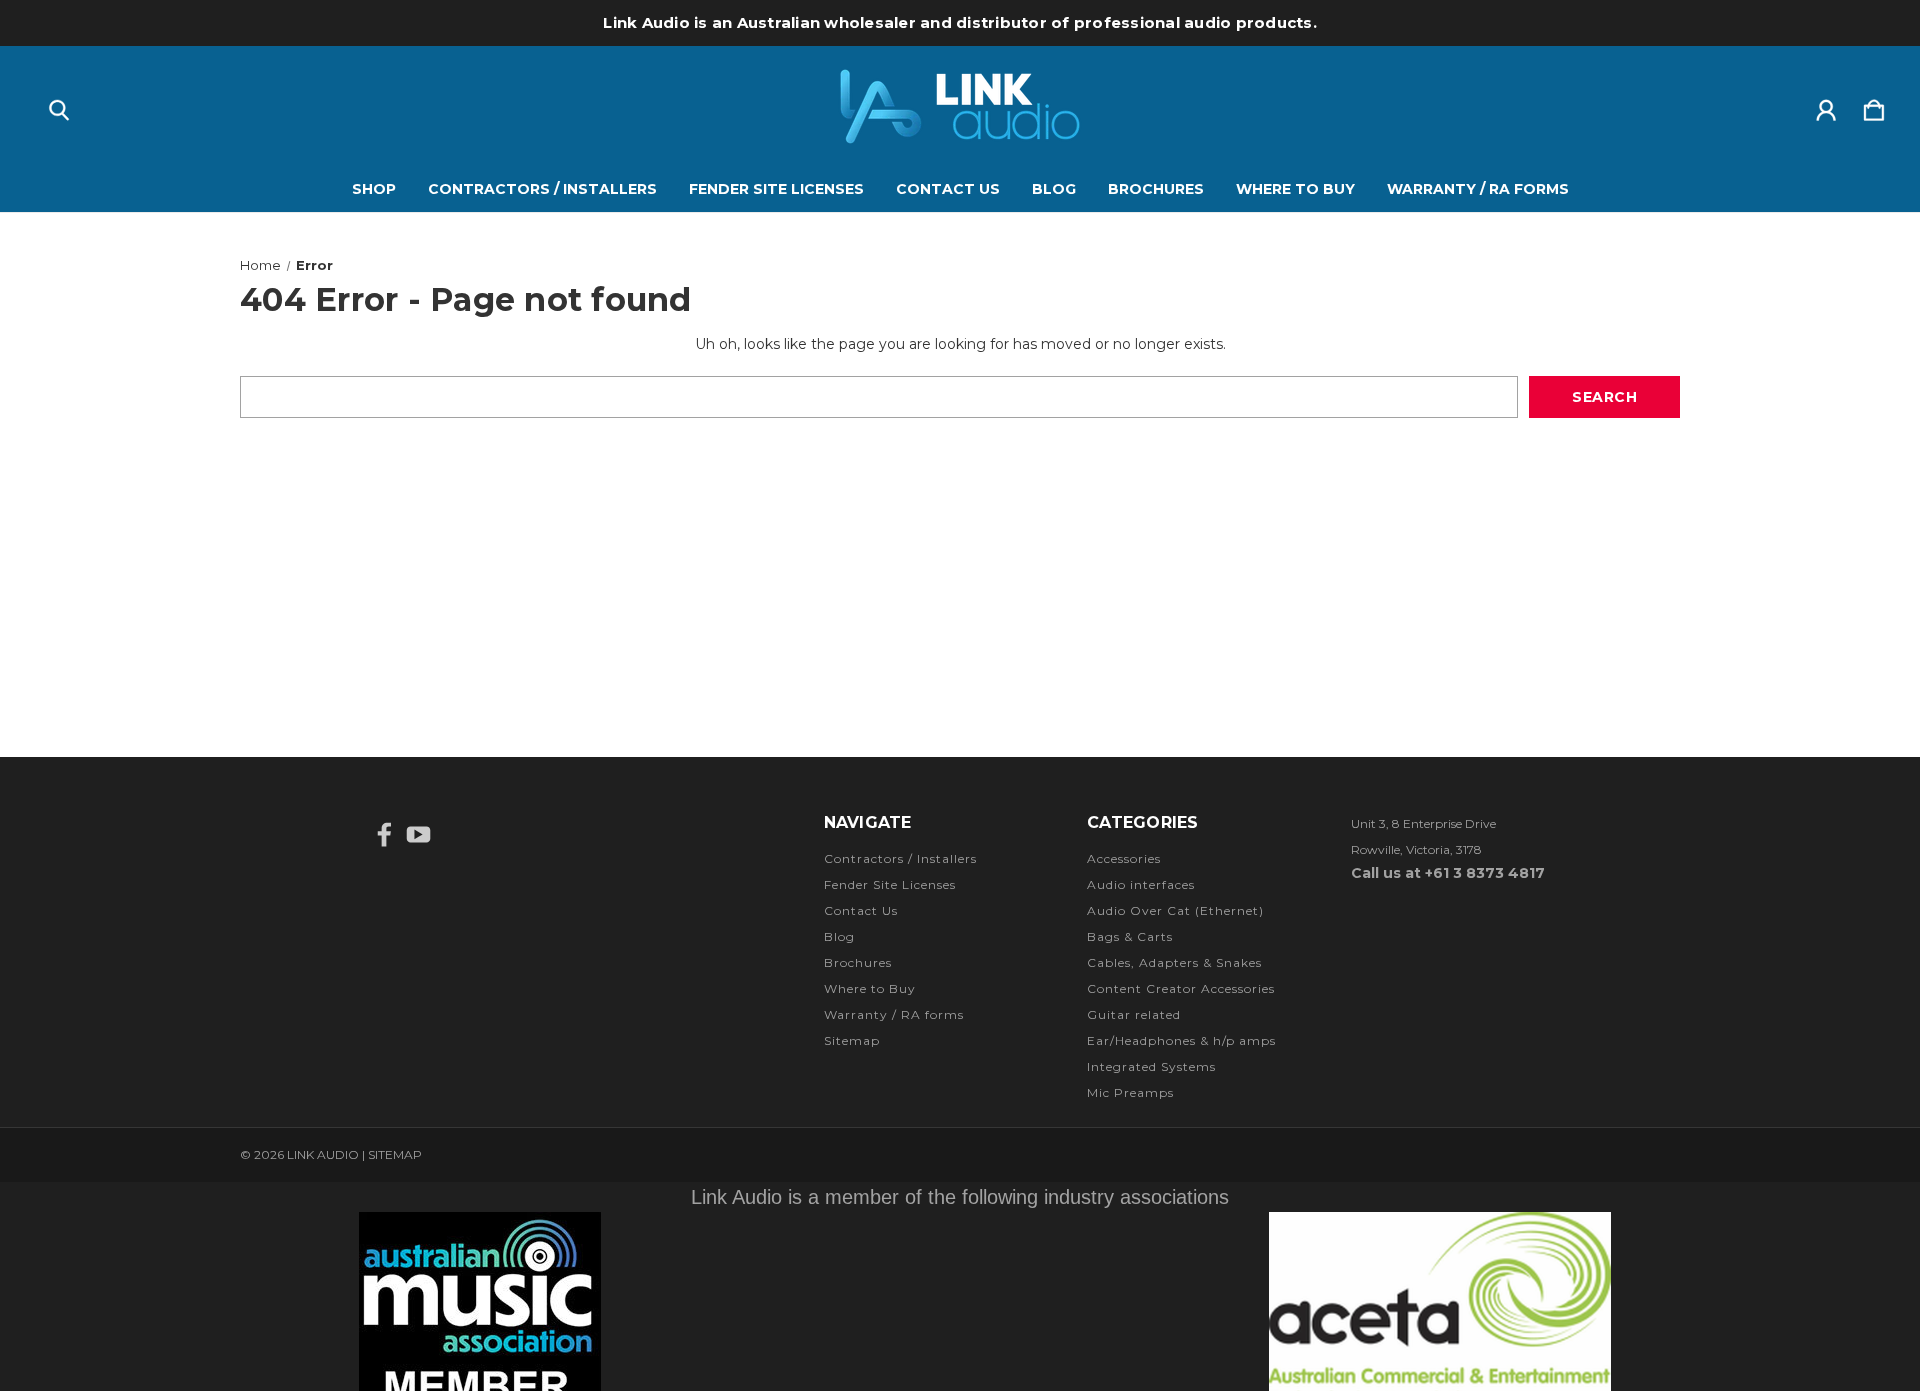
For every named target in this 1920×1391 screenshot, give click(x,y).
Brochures (1156, 189)
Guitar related (1134, 1014)
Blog (1054, 189)
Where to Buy (1295, 189)
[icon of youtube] (418, 834)
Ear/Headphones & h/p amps (1181, 1040)
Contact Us (948, 189)
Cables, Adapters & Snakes (1174, 962)
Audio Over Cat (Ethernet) (1175, 910)
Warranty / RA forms (1478, 189)
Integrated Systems (1151, 1066)
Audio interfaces (1141, 884)
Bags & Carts (1130, 936)
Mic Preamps (1130, 1092)
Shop (374, 189)
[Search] (59, 106)
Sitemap (852, 1040)
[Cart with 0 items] (1874, 106)
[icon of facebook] (384, 834)
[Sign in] (1826, 106)
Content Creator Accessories (1181, 988)
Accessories (1124, 858)
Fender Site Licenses (776, 189)
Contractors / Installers (542, 189)
